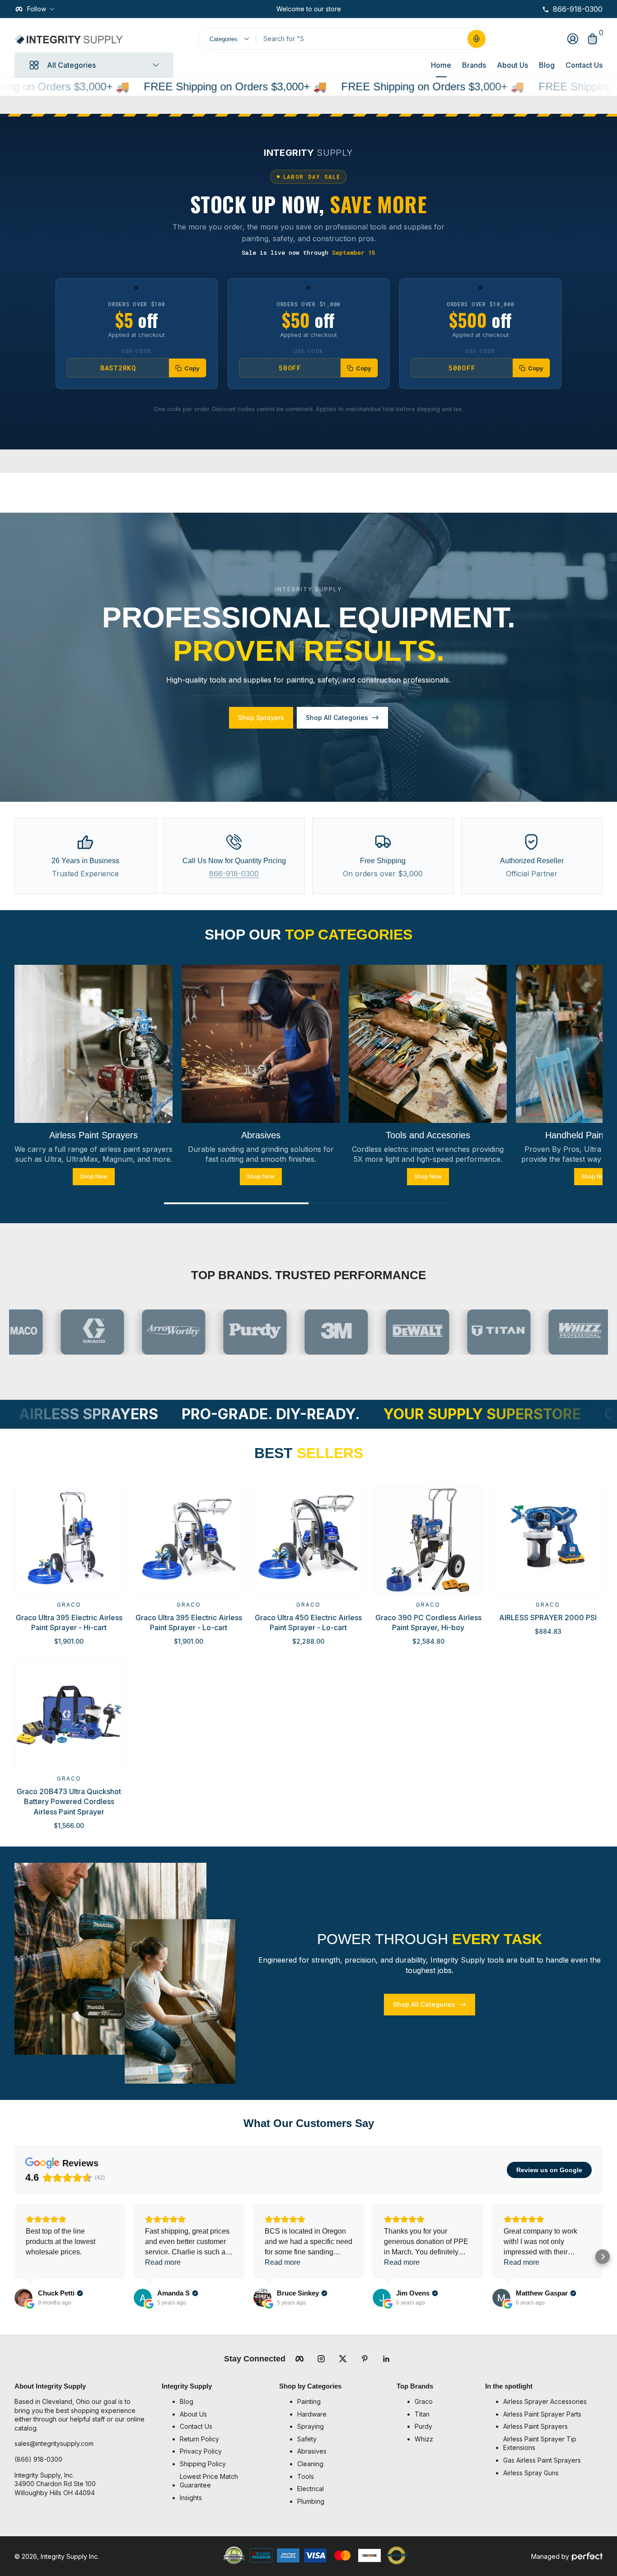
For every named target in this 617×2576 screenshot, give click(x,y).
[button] (477, 39)
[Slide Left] (269, 9)
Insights (191, 2498)
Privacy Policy (201, 2451)
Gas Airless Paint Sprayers (542, 2460)
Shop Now (94, 1176)
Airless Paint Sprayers (535, 2426)
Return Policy (199, 2439)
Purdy (423, 2426)
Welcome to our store (309, 9)
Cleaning (310, 2464)
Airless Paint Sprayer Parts (542, 2414)
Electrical (311, 2489)
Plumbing (311, 2501)
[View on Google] (23, 2298)
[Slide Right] (348, 9)
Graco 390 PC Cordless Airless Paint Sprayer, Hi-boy (428, 1622)
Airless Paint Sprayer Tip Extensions (540, 2443)
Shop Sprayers (261, 718)
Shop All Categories (337, 718)
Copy (192, 368)
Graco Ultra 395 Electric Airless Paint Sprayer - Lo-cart (189, 1622)
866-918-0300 (234, 874)
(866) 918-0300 (38, 2459)
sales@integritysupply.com (54, 2443)
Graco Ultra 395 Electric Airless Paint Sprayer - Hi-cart (69, 1622)
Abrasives (312, 2451)
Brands (474, 65)
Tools (306, 2476)
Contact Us (584, 65)
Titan (422, 2414)
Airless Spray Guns (531, 2473)
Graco (69, 1605)
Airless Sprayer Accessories (545, 2401)
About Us (512, 65)
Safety (307, 2439)
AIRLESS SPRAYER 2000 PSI (548, 1618)
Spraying (311, 2426)
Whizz (424, 2439)
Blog (547, 65)
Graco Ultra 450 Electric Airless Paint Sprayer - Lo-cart (308, 1622)
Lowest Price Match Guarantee (209, 2481)
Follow (37, 9)
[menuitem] (225, 2402)
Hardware (312, 2414)
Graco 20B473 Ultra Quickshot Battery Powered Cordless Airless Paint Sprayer (69, 1802)
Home (441, 65)
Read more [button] (163, 2262)
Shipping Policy (203, 2464)
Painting (309, 2401)
